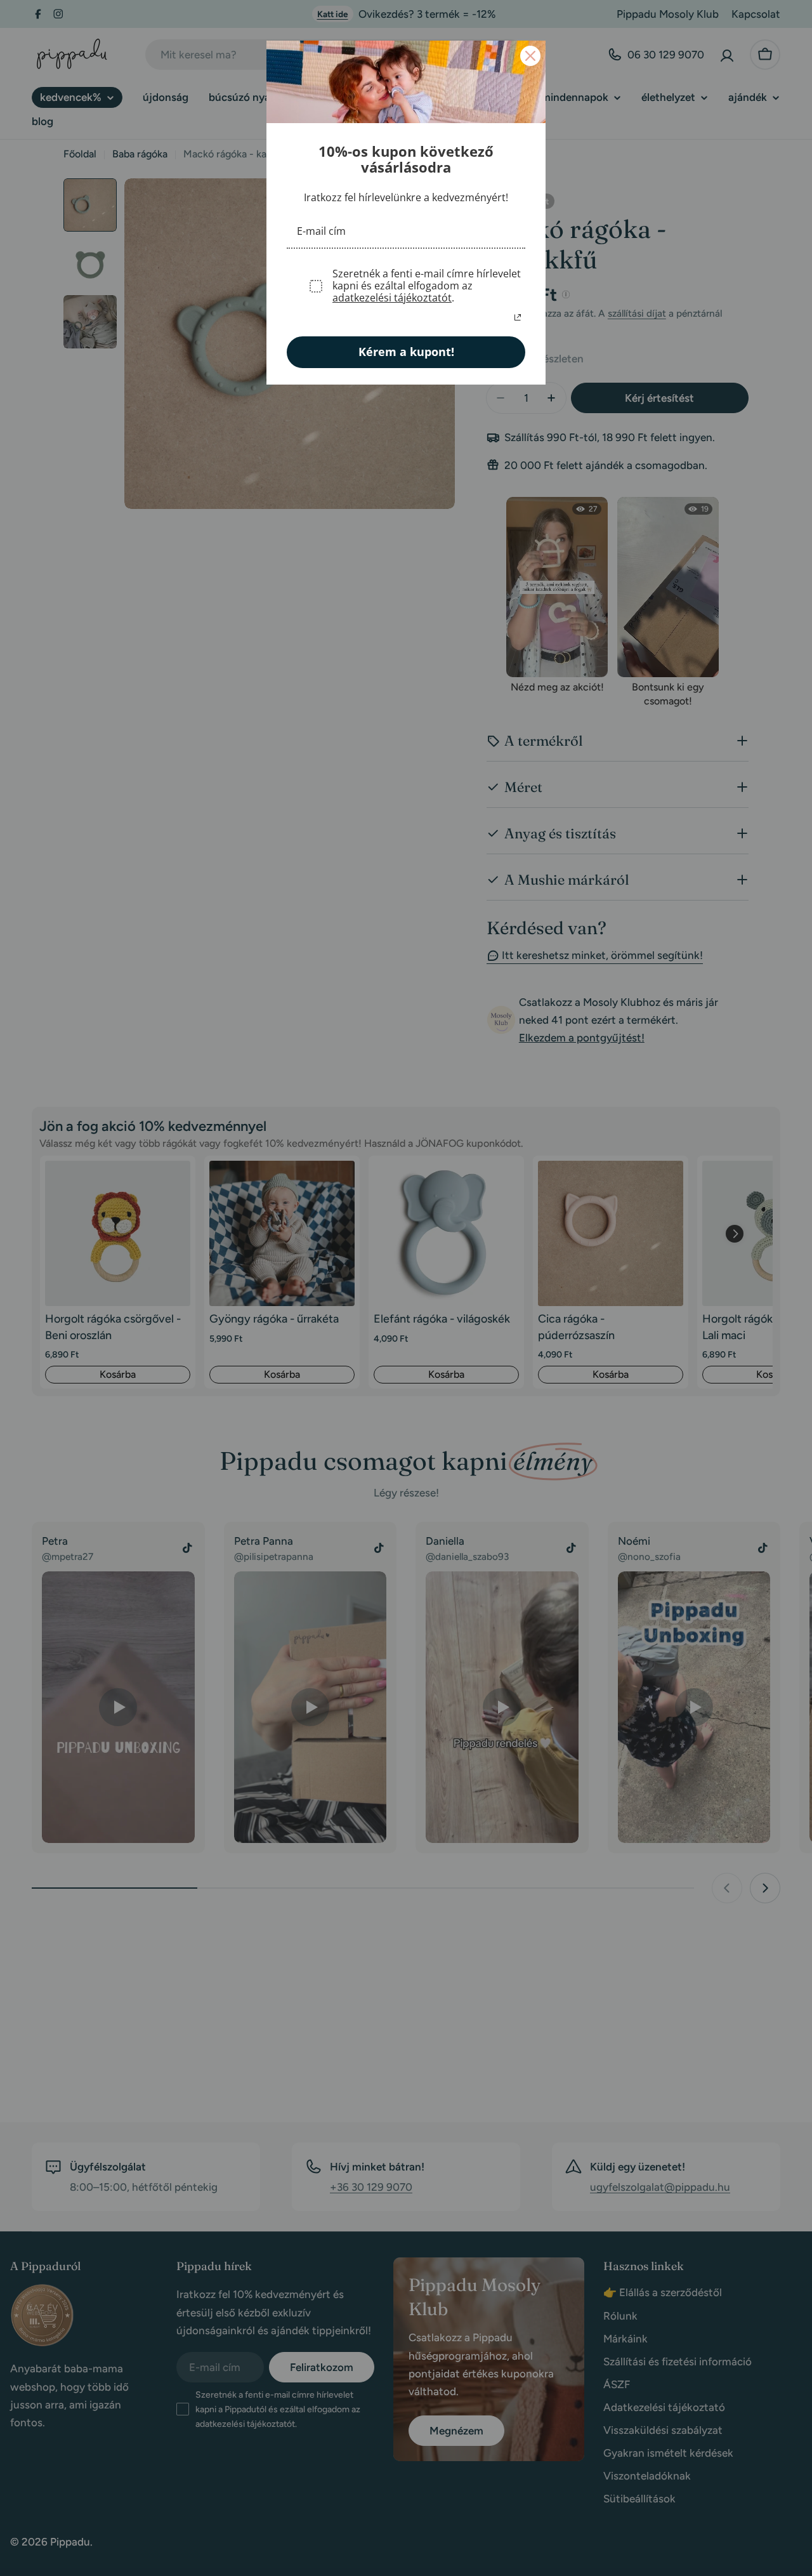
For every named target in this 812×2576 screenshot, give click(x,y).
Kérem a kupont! (406, 352)
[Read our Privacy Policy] (518, 317)
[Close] (530, 56)
